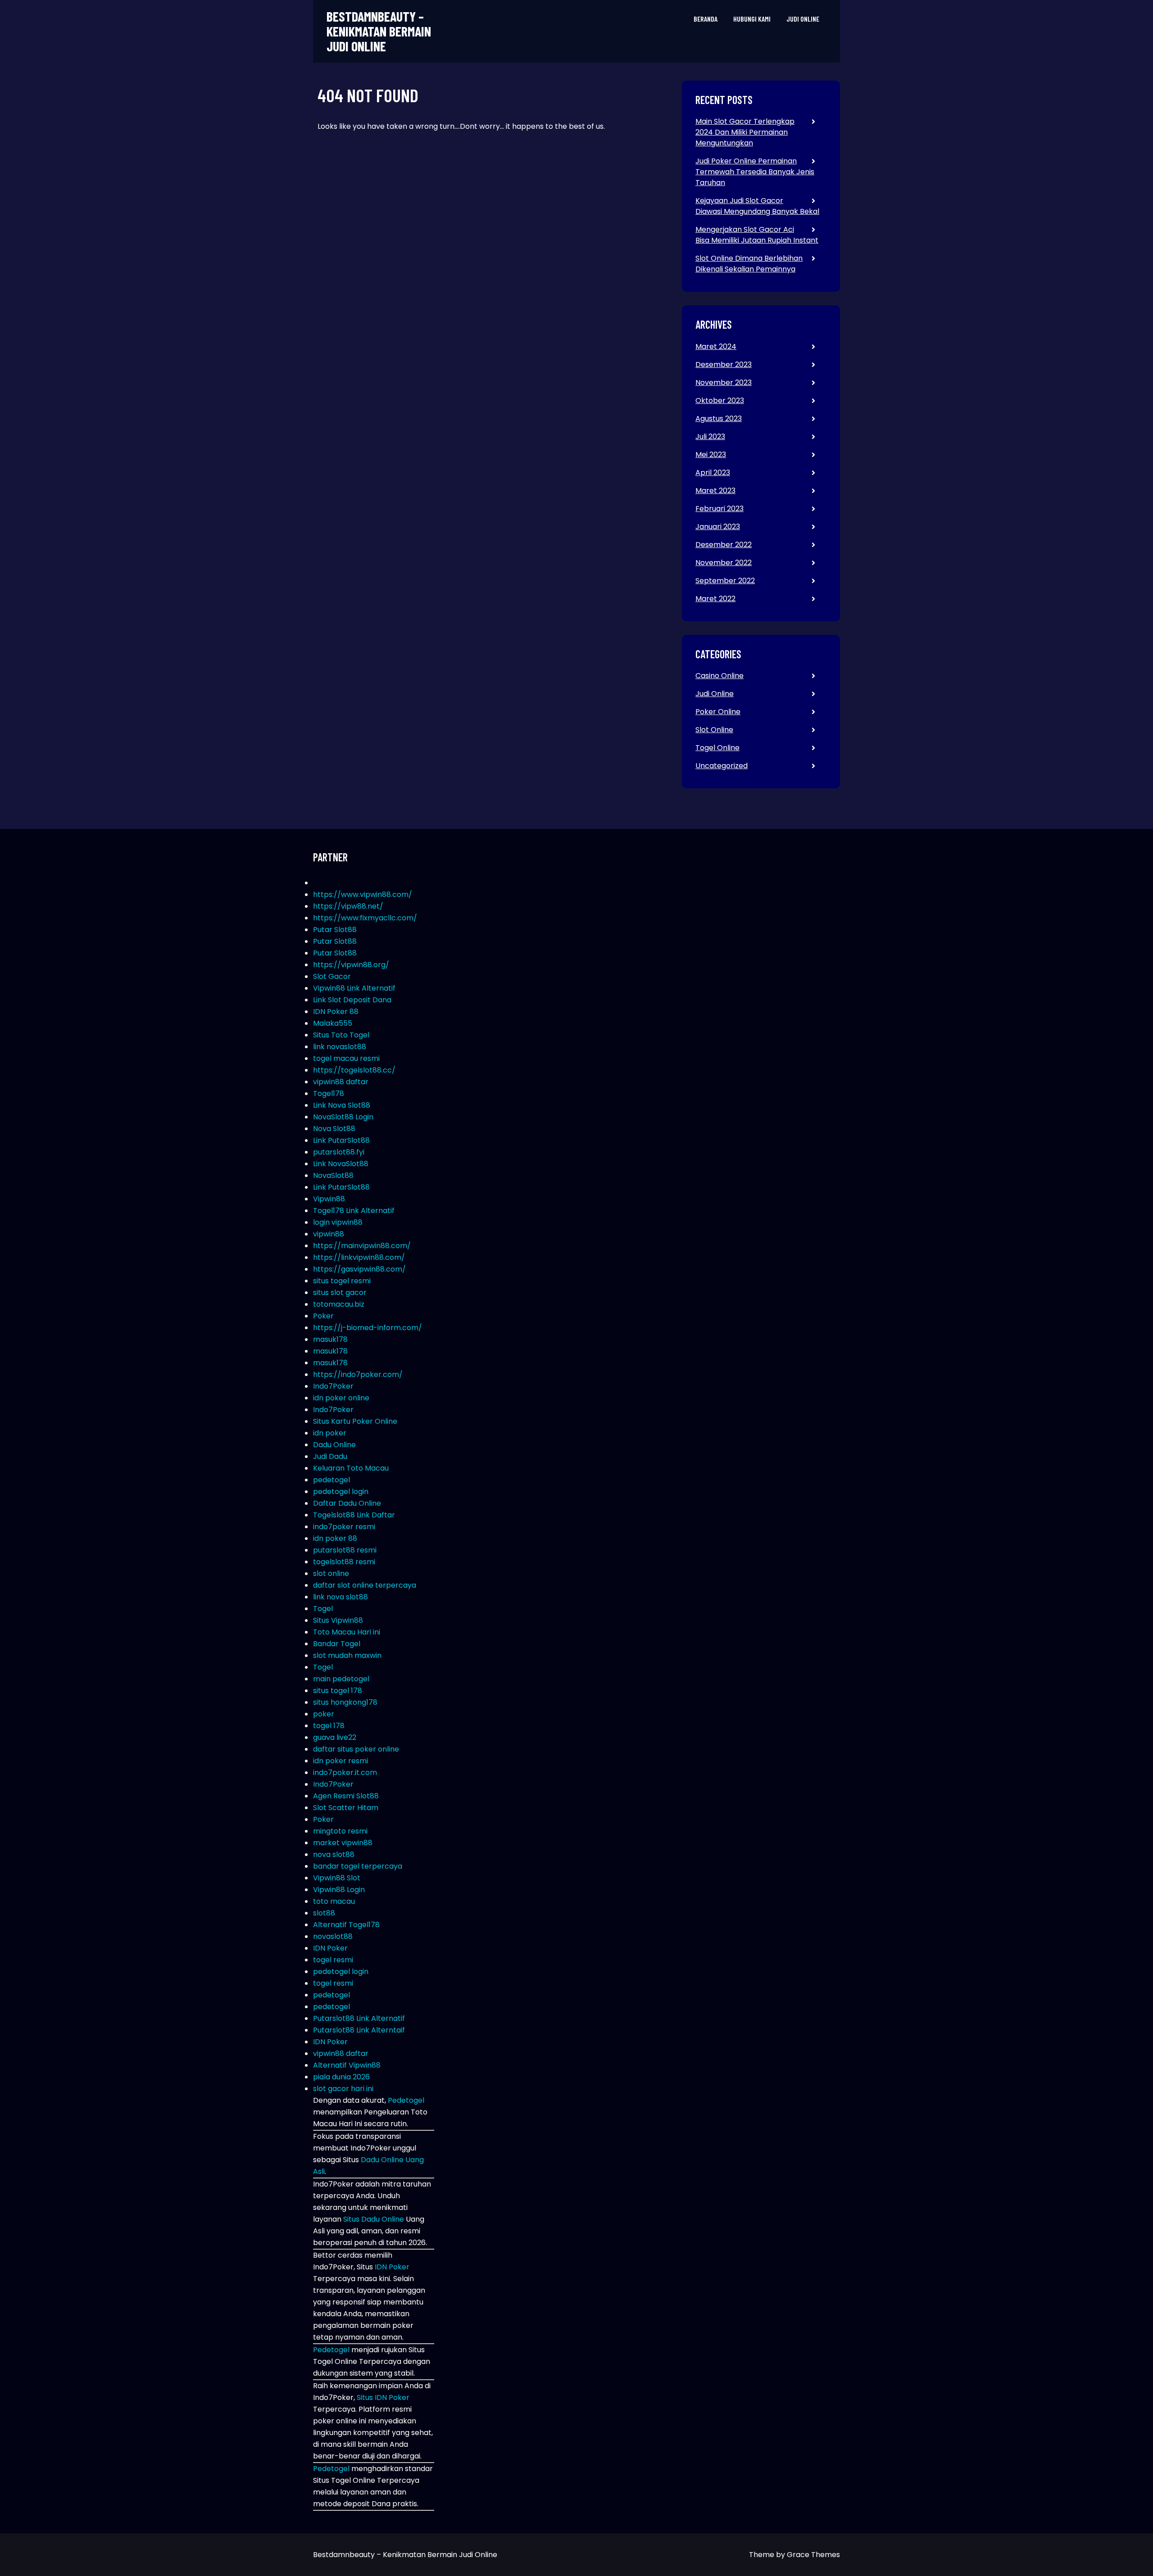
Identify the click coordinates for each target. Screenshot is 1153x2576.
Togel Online (717, 748)
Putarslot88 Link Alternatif (359, 2018)
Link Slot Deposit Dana (352, 1000)
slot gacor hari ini (343, 2089)
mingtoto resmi (340, 1831)
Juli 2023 (710, 437)
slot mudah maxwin (347, 1655)
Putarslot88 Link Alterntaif (359, 2030)
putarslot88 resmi (345, 1550)
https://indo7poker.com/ (358, 1374)
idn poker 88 (335, 1538)
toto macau (334, 1901)
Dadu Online (334, 1445)
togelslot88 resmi (344, 1562)
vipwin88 (329, 1234)
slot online (331, 1573)
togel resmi (333, 1960)
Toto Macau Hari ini (347, 1632)
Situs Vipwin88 (338, 1620)
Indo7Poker (333, 1386)
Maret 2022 (715, 599)
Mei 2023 (711, 455)
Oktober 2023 (720, 401)
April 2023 (713, 473)
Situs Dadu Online (374, 2219)
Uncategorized (722, 766)
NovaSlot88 (333, 1175)
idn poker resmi (340, 1761)
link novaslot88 (340, 1047)
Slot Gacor (332, 976)
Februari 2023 (719, 509)
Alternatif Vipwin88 (347, 2065)
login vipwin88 (338, 1222)
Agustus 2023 (719, 419)
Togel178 (329, 1093)
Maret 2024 (716, 346)
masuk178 (330, 1339)
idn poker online (341, 1398)
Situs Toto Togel (341, 1035)
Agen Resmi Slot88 (346, 1796)
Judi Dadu (330, 1456)
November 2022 (724, 563)
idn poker (330, 1433)
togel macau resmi (346, 1058)
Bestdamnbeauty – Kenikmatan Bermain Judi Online (379, 31)
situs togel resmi (342, 1281)
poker (324, 1714)
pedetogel (331, 1480)
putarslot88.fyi (339, 1152)
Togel (323, 1609)
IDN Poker (330, 1948)
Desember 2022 (724, 545)
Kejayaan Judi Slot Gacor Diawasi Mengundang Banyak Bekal (757, 206)
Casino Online (719, 676)
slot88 (324, 1913)
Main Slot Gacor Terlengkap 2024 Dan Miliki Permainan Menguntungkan (745, 132)
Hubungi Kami (752, 19)
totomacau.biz (339, 1304)
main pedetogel (341, 1679)
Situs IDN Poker (383, 2397)
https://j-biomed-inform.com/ (368, 1328)
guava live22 (335, 1737)
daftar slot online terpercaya (365, 1585)
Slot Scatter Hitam (346, 1808)
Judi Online (803, 19)
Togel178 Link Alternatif (354, 1211)
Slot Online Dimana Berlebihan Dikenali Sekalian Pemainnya (749, 264)
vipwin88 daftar (341, 1082)
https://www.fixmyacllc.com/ (365, 918)
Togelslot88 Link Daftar (354, 1515)
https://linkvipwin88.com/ (359, 1257)
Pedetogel (406, 2100)
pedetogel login (341, 1492)
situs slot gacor (340, 1293)
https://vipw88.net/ (348, 906)
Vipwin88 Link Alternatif (354, 988)
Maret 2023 (715, 491)
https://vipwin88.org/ (351, 965)
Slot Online (714, 730)
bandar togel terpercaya (358, 1866)
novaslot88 (333, 1936)
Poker (323, 1316)
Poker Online (718, 712)
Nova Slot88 (334, 1129)
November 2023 (724, 383)
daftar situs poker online (356, 1749)
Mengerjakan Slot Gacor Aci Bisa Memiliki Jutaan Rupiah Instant (757, 235)
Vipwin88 (329, 1199)
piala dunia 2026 (341, 2077)
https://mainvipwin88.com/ (362, 1246)
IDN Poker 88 (336, 1012)
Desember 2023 (724, 364)
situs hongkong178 (345, 1702)
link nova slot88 (340, 1597)
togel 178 (329, 1726)
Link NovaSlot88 (341, 1164)
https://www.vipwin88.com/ (363, 894)
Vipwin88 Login (339, 1890)
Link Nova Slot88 (342, 1105)
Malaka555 (333, 1023)
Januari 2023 (718, 527)
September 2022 (725, 581)
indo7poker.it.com (345, 1772)
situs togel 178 (338, 1691)
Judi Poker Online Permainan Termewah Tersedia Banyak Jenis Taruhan (755, 172)
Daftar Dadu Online (347, 1503)
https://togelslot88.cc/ (354, 1070)
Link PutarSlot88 (341, 1140)
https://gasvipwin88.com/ (359, 1269)
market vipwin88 (343, 1843)
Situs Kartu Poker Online (355, 1421)
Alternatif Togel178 (346, 1925)
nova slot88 (334, 1854)
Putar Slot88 (335, 930)
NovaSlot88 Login (343, 1117)
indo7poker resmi (344, 1527)
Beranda (706, 19)
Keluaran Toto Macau (351, 1468)
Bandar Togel (337, 1644)
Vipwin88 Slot (337, 1878)
